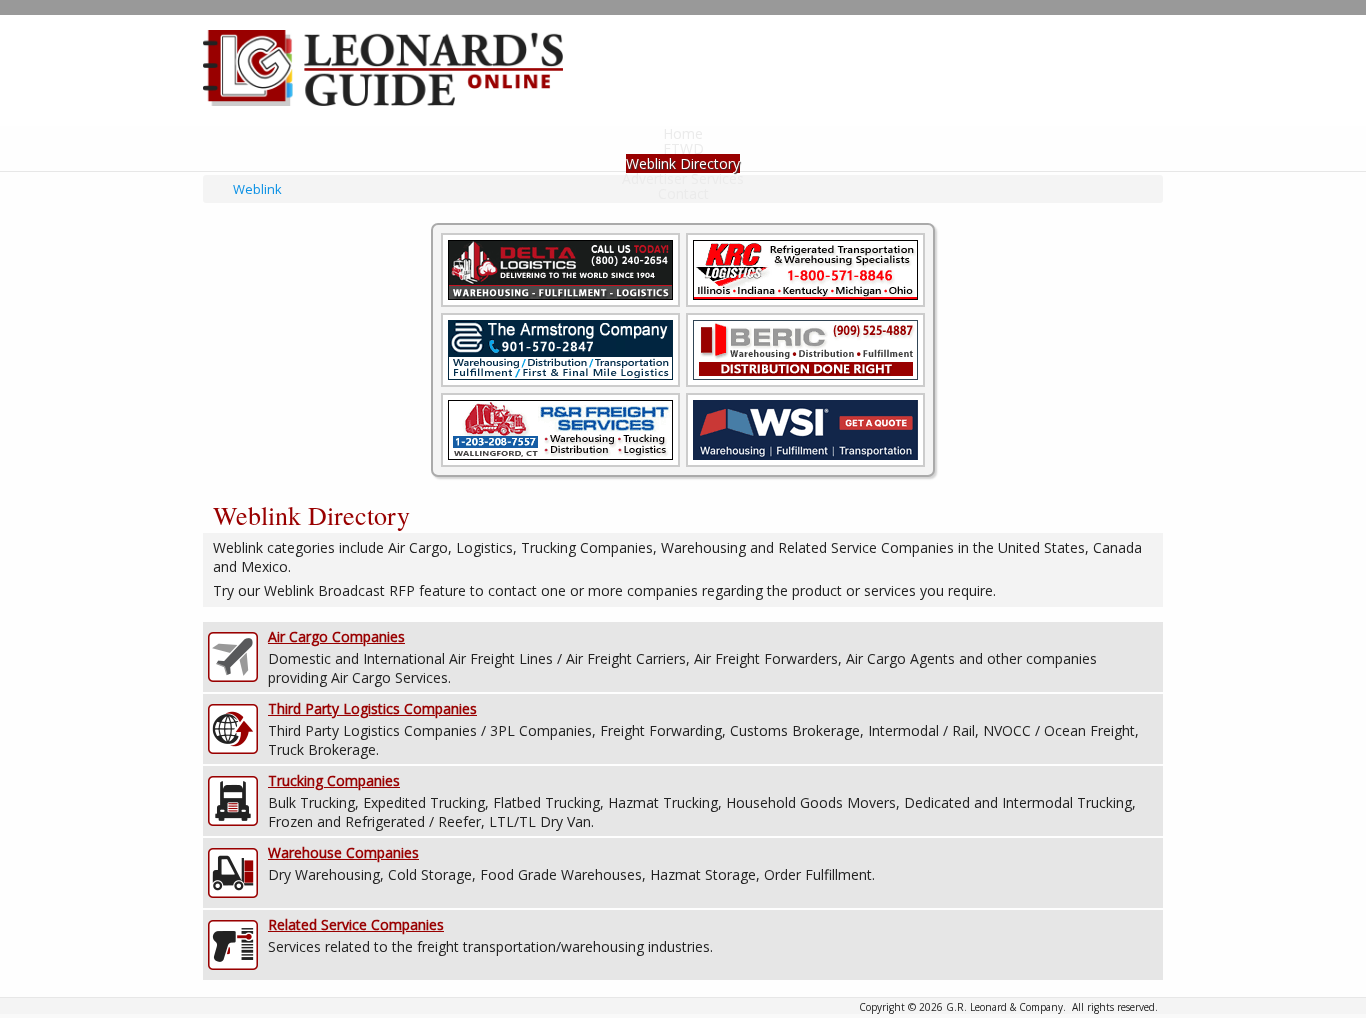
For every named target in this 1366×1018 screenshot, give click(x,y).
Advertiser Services (683, 178)
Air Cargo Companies (336, 636)
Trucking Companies (334, 780)
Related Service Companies (356, 924)
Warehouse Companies (343, 852)
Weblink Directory (683, 163)
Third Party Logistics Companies (372, 708)
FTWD (683, 148)
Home (683, 133)
